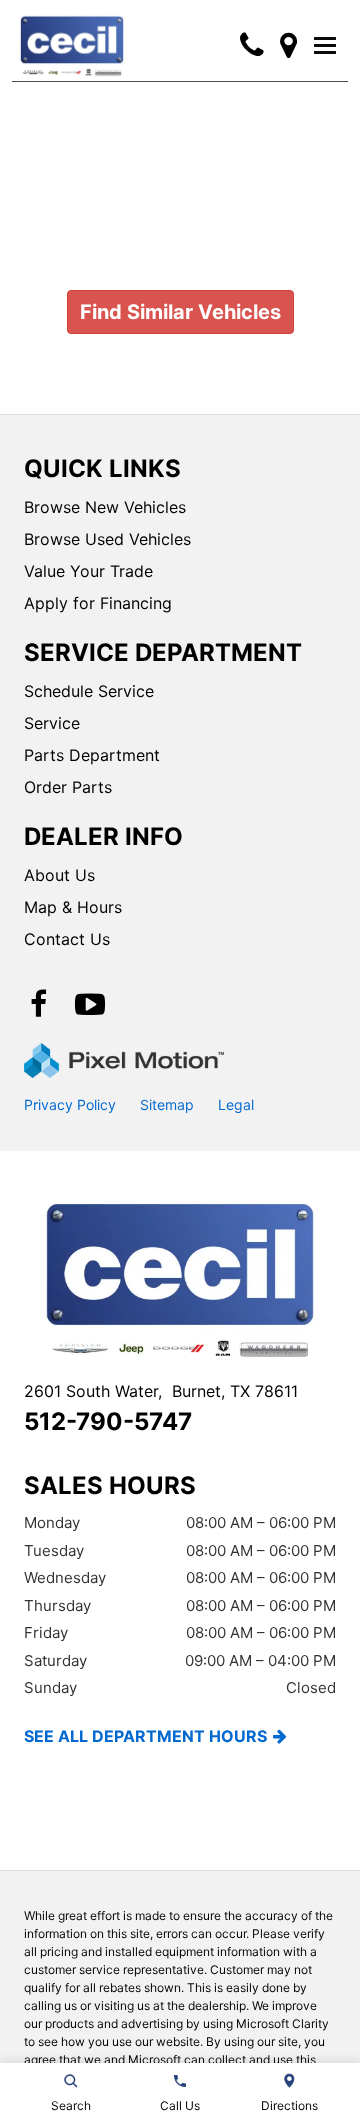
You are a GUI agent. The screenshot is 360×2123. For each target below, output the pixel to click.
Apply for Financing (98, 603)
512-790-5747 (108, 1421)
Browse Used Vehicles (107, 539)
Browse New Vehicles (105, 507)
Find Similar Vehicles (180, 312)
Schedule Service (89, 691)
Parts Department (92, 755)
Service (52, 723)
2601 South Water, (161, 1391)
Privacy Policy (70, 1104)
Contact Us (67, 939)
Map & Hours (73, 907)
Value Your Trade (88, 571)
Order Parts (68, 787)
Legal (236, 1104)
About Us (59, 875)
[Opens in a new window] (288, 45)
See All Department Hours (145, 1736)
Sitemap (167, 1104)
